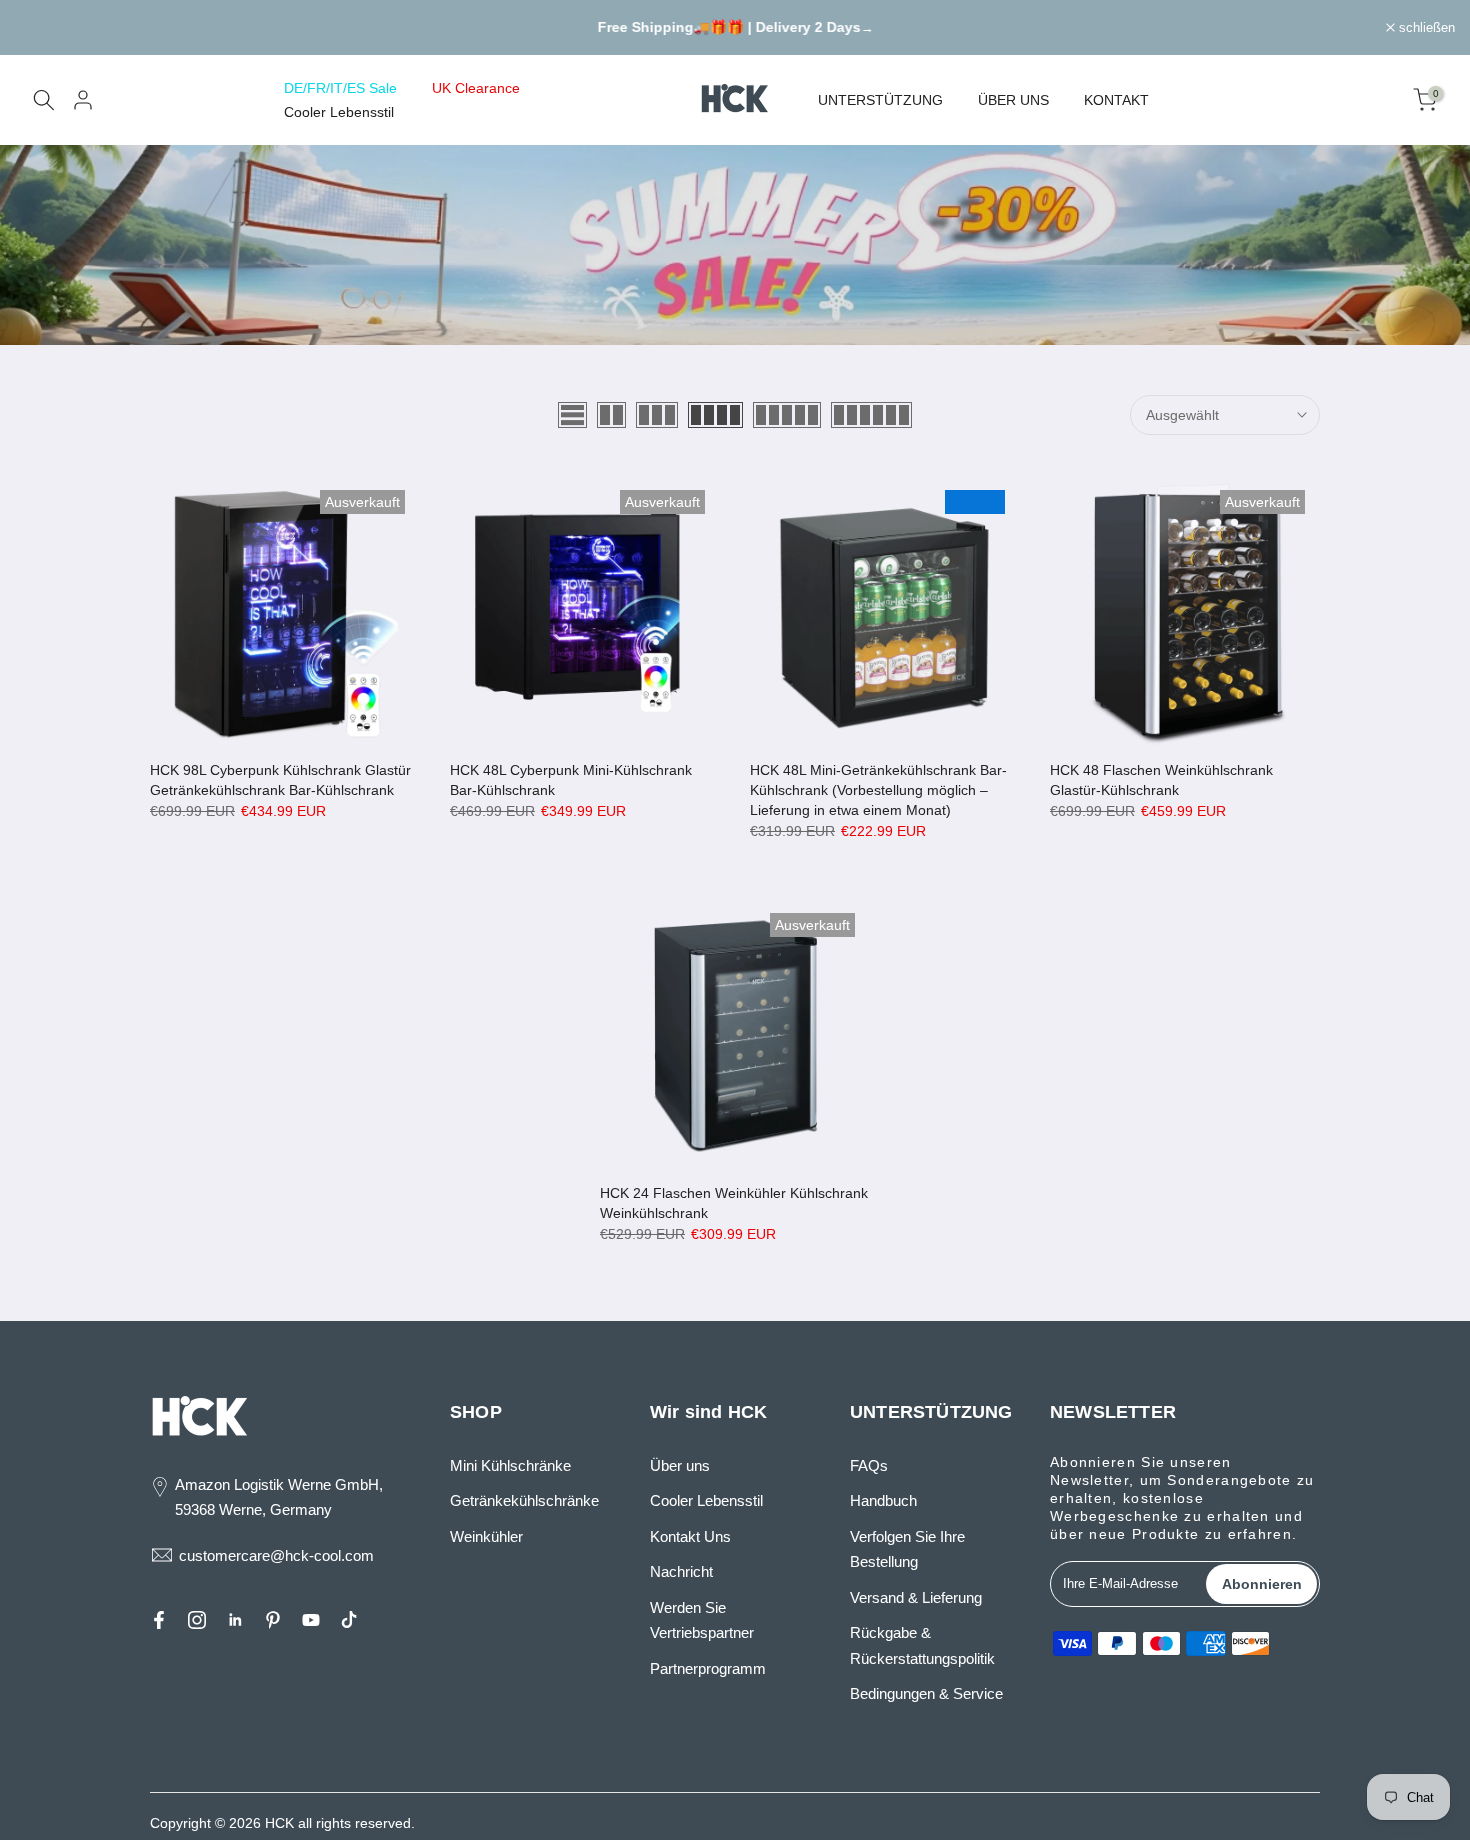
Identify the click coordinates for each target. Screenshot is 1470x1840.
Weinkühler (486, 1536)
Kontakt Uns (690, 1536)
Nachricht (681, 1571)
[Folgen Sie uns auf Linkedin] (235, 1620)
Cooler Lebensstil (339, 112)
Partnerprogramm (708, 1668)
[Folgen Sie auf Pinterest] (273, 1620)
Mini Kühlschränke (510, 1465)
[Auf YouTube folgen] (311, 1620)
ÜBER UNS (1013, 100)
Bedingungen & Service (926, 1693)
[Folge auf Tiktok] (349, 1620)
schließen (54, 27)
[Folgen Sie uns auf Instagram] (197, 1620)
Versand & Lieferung (916, 1597)
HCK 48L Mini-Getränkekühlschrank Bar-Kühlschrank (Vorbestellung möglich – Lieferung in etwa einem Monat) (878, 790)
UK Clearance (476, 88)
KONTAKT (1116, 100)
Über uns (680, 1465)
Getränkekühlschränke (524, 1500)
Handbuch (883, 1500)
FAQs (869, 1465)
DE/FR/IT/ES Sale (340, 88)
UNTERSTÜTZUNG (880, 100)
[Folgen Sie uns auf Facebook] (159, 1620)
